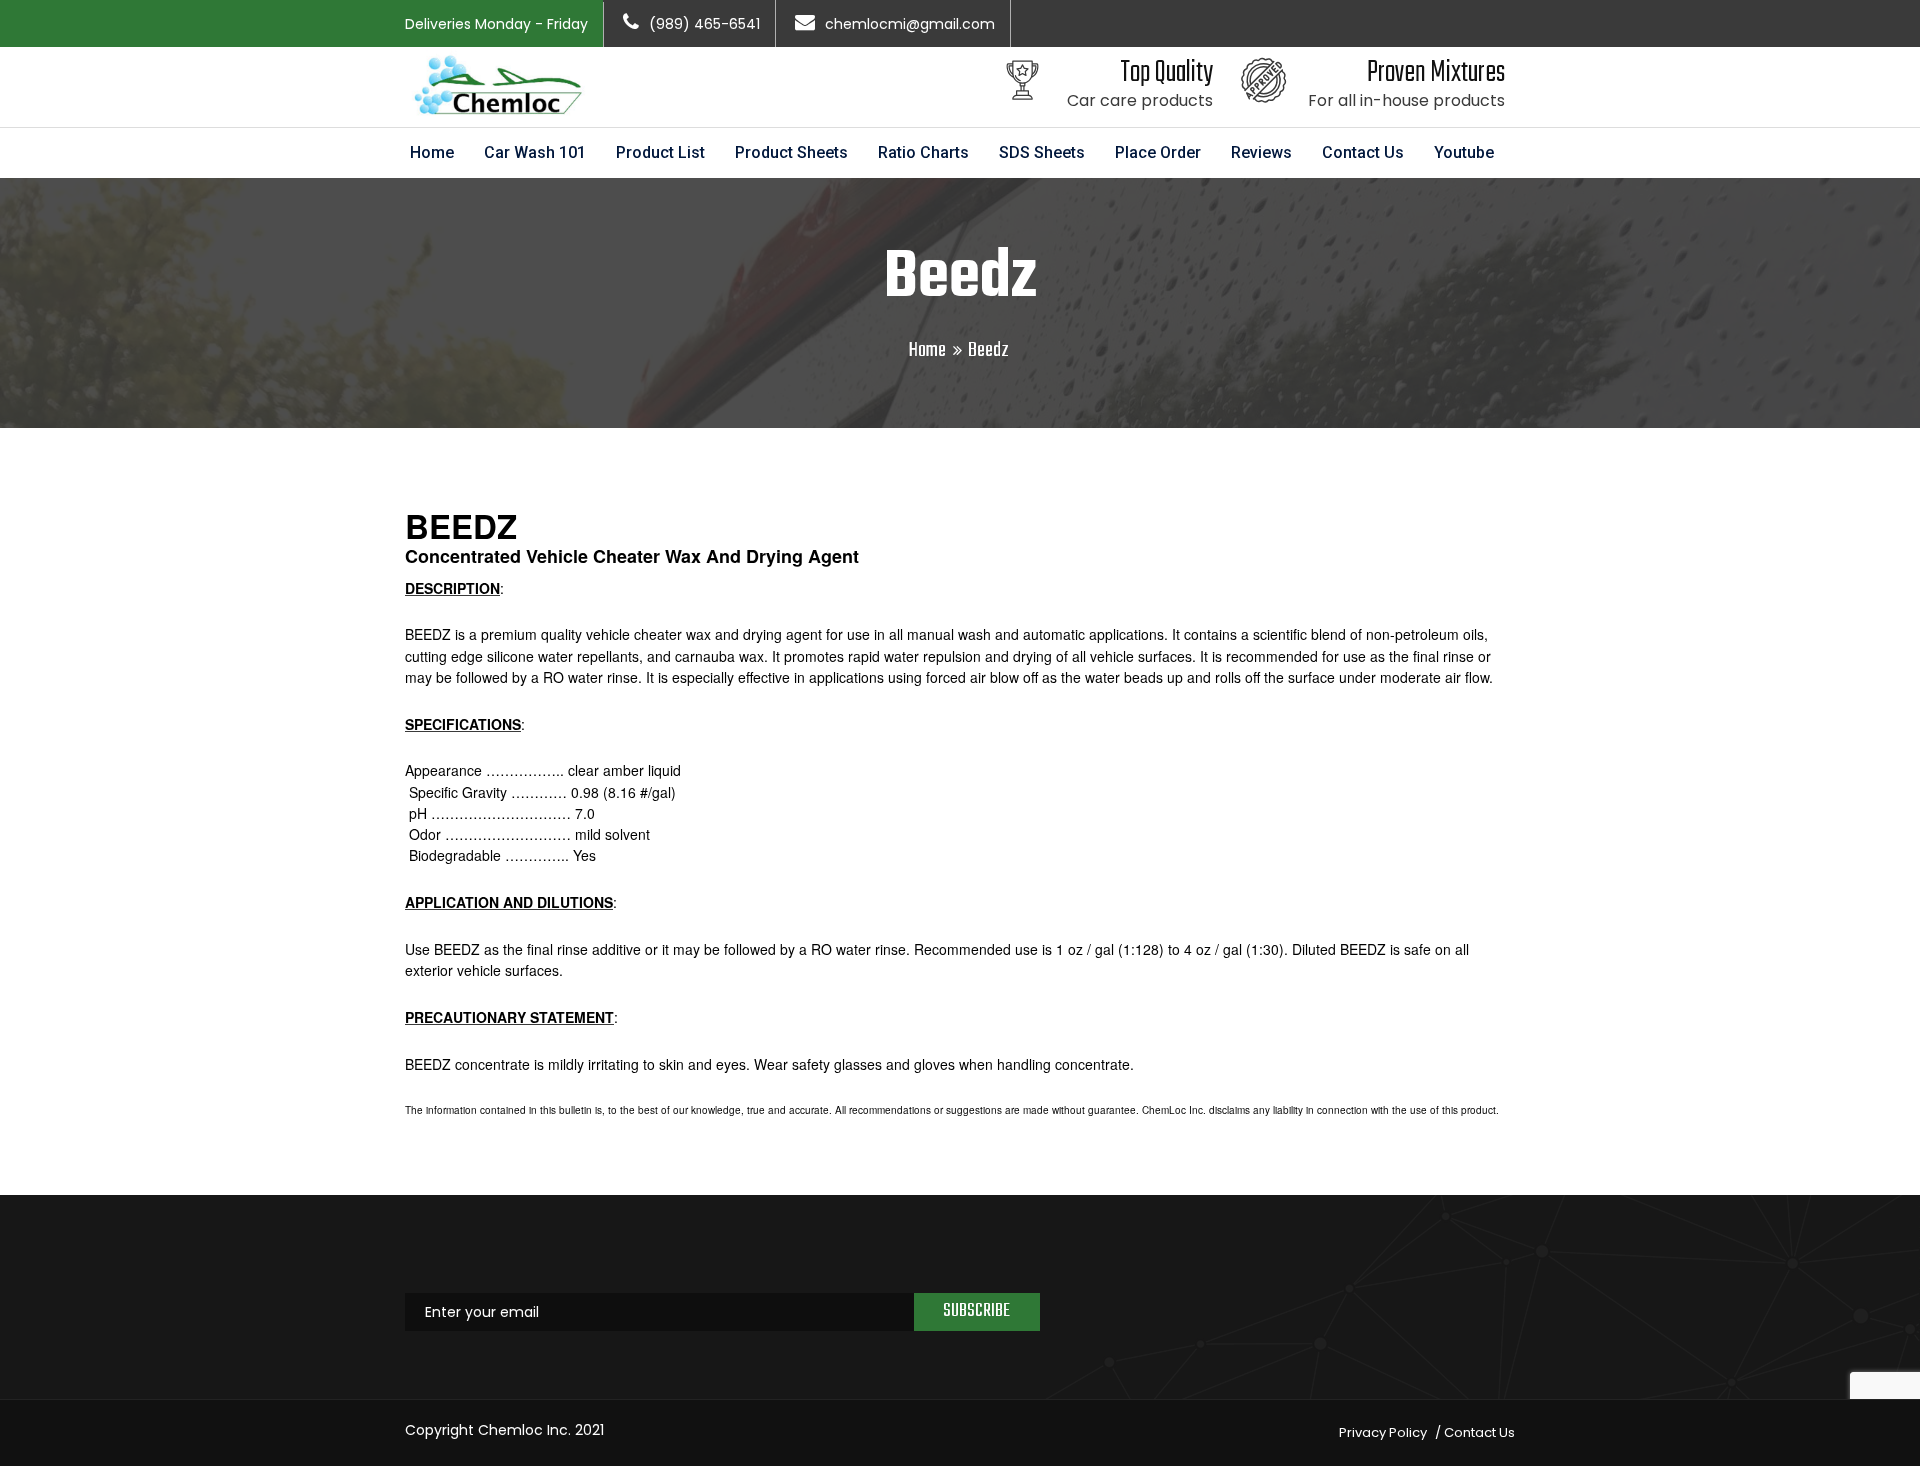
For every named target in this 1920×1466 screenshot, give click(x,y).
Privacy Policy (1383, 1432)
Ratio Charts (923, 152)
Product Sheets (791, 152)
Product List (660, 152)
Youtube (1464, 152)
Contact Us (1363, 152)
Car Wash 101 (535, 152)
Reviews (1261, 152)
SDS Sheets (1042, 152)
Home (432, 152)
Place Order (1158, 152)
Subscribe (976, 1311)
